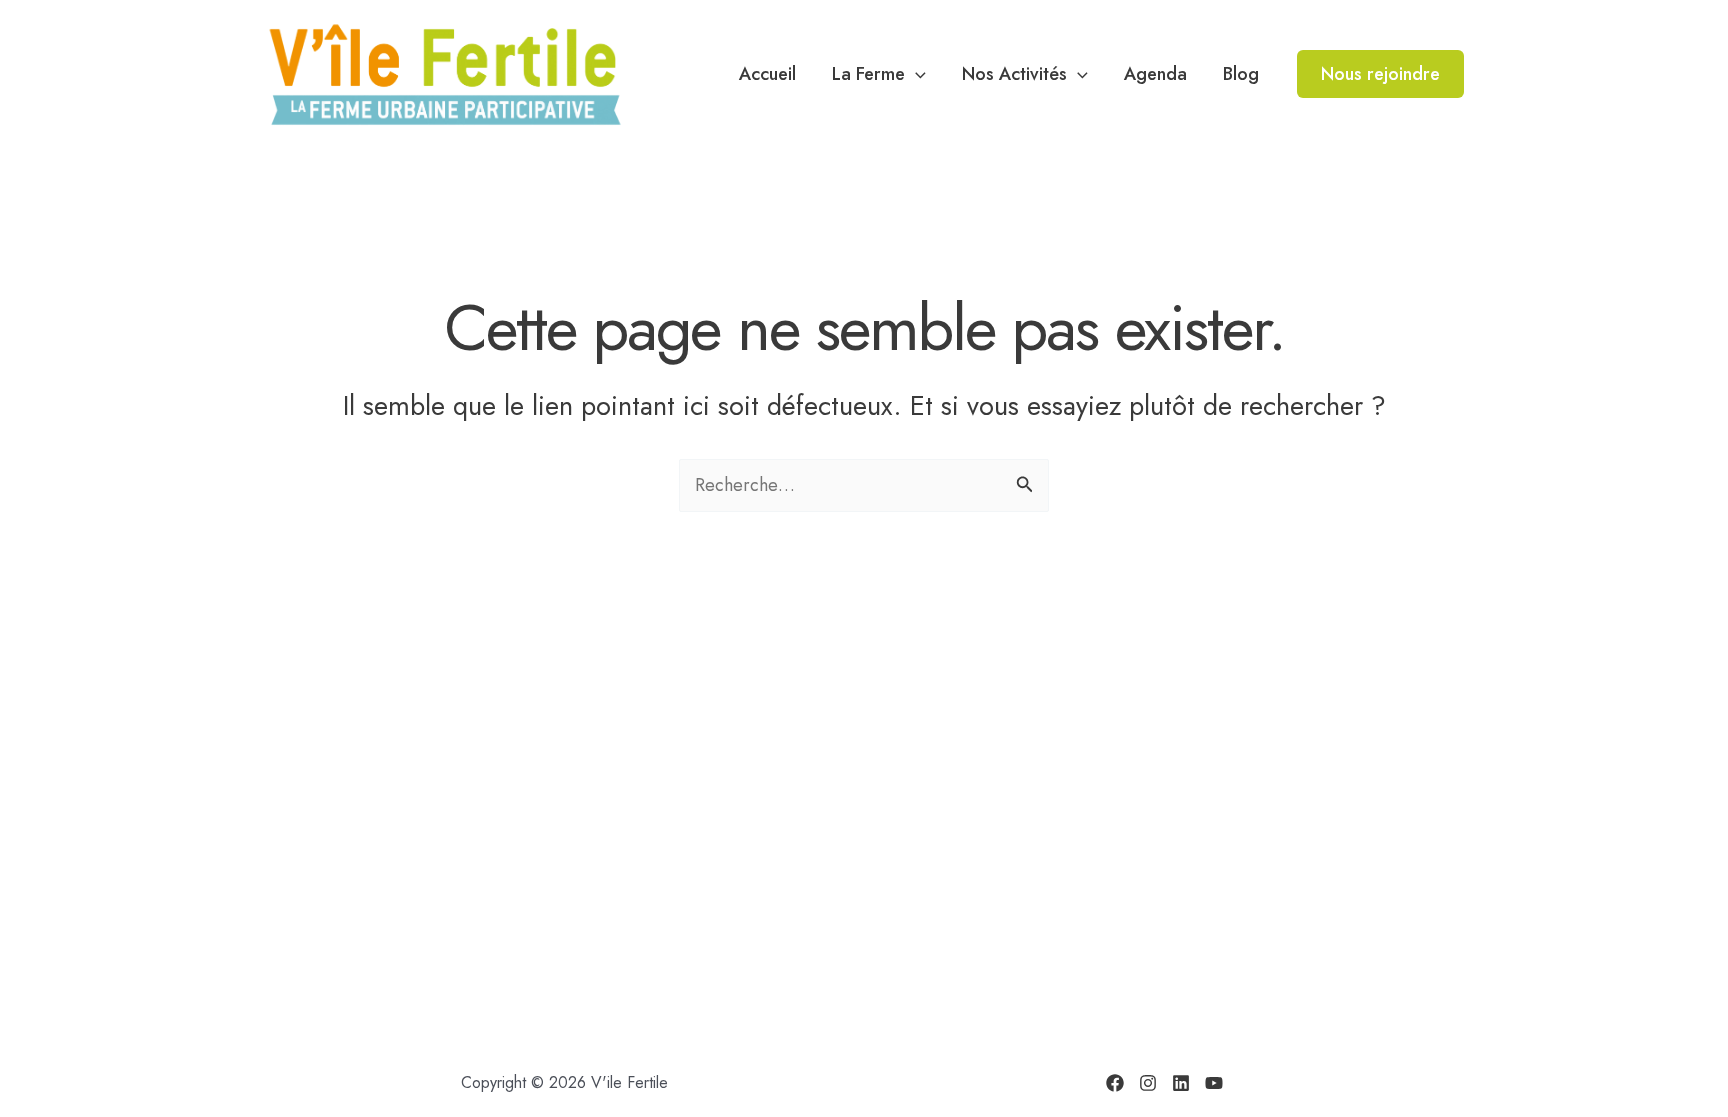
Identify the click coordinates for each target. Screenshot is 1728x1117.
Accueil (767, 74)
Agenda (1155, 74)
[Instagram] (1148, 1083)
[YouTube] (1214, 1083)
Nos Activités (1014, 74)
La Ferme (868, 74)
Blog (1241, 74)
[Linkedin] (1181, 1083)
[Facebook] (1115, 1083)
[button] (915, 74)
